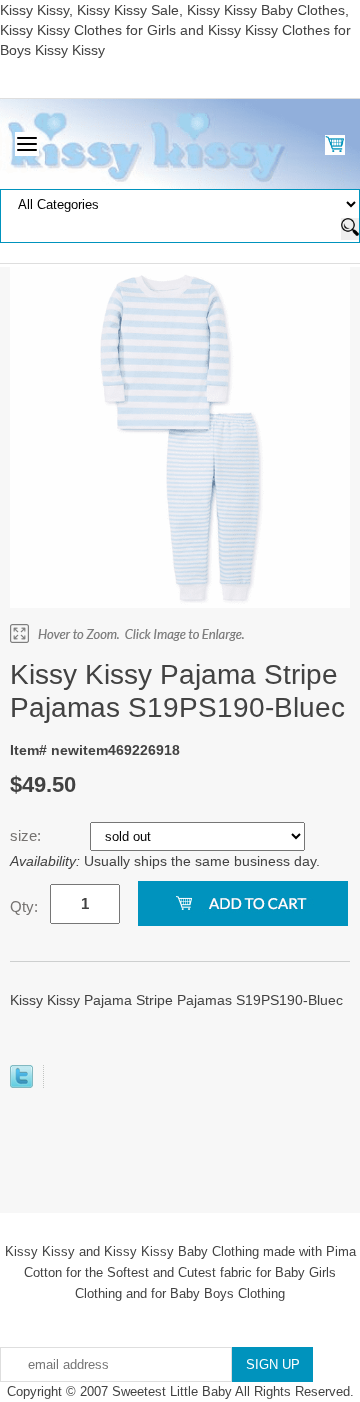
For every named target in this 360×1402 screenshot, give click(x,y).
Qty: (24, 906)
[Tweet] (21, 1083)
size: (27, 835)
